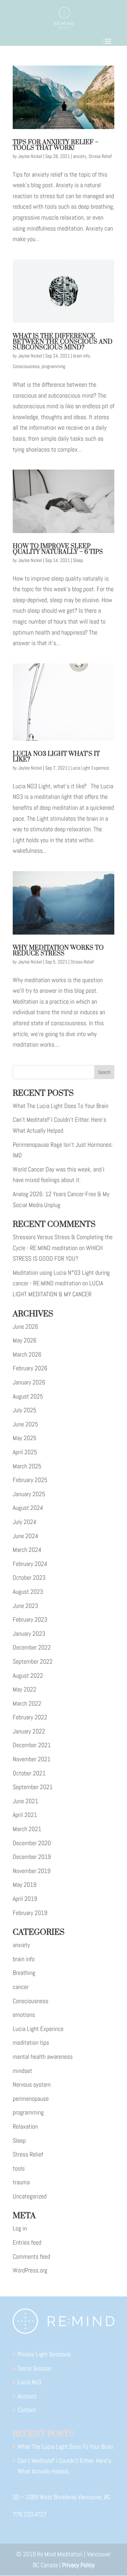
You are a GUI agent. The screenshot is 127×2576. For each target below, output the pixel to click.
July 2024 (25, 1522)
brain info (81, 356)
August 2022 (28, 1675)
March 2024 (27, 1550)
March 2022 (27, 1703)
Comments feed (31, 2256)
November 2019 (32, 1871)
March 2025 (27, 1466)
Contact (27, 2410)
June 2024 (25, 1536)
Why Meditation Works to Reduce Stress (58, 951)
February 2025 (30, 1480)
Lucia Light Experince (90, 768)
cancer (21, 1987)
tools (19, 2168)
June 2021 (25, 1801)
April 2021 (25, 1815)
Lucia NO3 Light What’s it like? (56, 757)
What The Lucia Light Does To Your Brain (61, 1106)
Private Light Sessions (44, 2354)
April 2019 (25, 1899)
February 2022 (30, 1717)
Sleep (78, 560)
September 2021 (33, 1787)
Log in (20, 2228)
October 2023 (29, 1577)
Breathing (24, 1973)
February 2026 (30, 1368)
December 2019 (32, 1857)
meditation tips (31, 2042)
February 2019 (30, 1913)
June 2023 (25, 1606)
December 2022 (32, 1647)
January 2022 (29, 1731)
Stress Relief (100, 156)
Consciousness (26, 366)
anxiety (80, 156)
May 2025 (25, 1438)
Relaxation (25, 2126)
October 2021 (29, 1773)
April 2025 (25, 1452)
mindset (22, 2071)
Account (27, 2396)
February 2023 (30, 1619)
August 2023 (28, 1592)
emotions (24, 2015)
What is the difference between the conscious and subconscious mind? (63, 342)
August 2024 (28, 1508)
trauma (21, 2182)
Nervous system (32, 2084)
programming (53, 366)
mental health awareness (43, 2057)
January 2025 (29, 1494)
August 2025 (28, 1396)
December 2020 (32, 1843)
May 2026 (25, 1340)
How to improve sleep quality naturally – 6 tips (58, 549)
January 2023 (29, 1633)
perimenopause (31, 2098)
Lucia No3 (29, 2382)
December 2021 (32, 1745)
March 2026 (27, 1354)
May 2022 (25, 1689)
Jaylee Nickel (30, 156)
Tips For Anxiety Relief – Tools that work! (56, 145)
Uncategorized (30, 2196)
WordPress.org (30, 2270)
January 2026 (29, 1382)
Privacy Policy (78, 2565)
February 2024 (30, 1564)
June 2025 (25, 1424)
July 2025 (25, 1410)
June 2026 (25, 1326)
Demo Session (35, 2368)
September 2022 (33, 1661)
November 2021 (32, 1759)
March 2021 (27, 1829)
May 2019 (25, 1884)
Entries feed (27, 2242)
